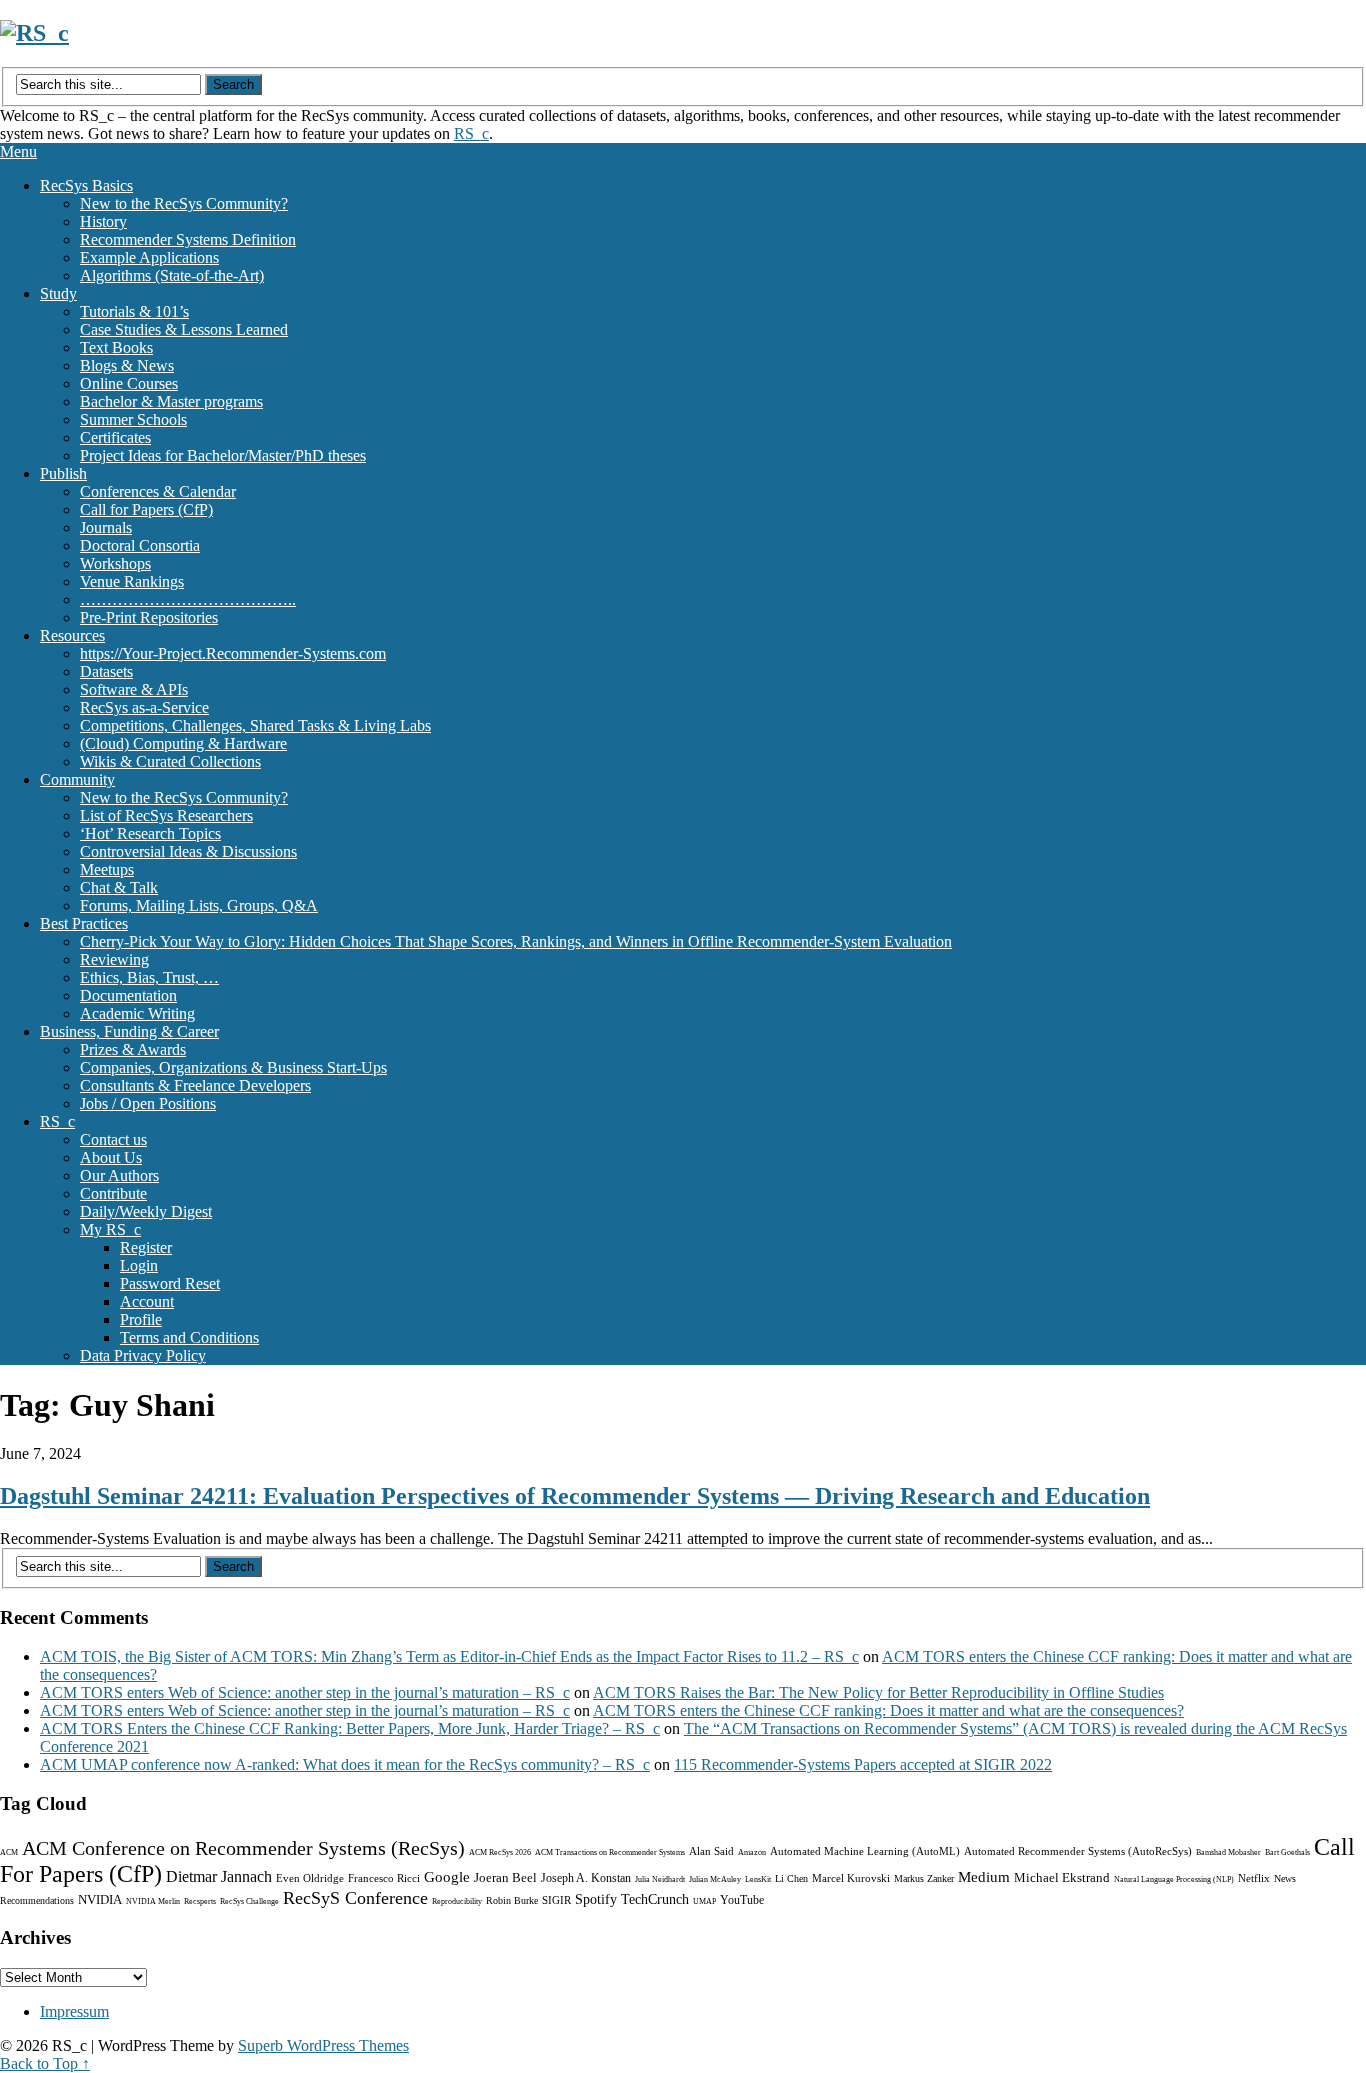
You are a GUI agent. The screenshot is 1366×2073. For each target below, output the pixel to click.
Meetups (107, 869)
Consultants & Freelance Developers (195, 1085)
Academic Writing (137, 1013)
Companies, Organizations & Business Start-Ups (233, 1067)
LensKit (758, 1879)
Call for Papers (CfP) (146, 509)
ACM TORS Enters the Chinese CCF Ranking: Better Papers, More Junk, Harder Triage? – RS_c (350, 1728)
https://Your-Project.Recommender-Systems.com (233, 653)
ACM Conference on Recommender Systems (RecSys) (243, 1848)
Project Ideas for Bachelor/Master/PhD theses (223, 455)
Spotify (596, 1899)
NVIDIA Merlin (153, 1901)
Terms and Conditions (189, 1337)
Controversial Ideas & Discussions (188, 851)
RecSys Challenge (249, 1901)
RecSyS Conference (355, 1898)
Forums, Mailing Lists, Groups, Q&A (199, 905)
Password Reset (170, 1283)
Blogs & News (127, 365)
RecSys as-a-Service (144, 707)
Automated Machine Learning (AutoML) (865, 1851)
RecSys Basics (86, 185)
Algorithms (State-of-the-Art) (172, 275)
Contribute (113, 1193)
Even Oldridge (310, 1878)
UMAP (704, 1901)
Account (147, 1301)
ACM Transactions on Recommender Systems (610, 1852)
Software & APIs (134, 689)
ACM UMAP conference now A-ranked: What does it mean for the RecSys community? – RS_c (345, 1764)
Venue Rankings (132, 581)
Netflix (1254, 1878)
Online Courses (129, 383)
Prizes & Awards (133, 1049)
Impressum (74, 2011)
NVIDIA (100, 1899)
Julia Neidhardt (660, 1879)
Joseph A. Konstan (586, 1878)
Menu (18, 151)
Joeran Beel (505, 1877)
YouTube (742, 1900)
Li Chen (791, 1878)
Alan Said (711, 1851)
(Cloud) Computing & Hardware (183, 743)
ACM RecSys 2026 (500, 1852)
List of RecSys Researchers (166, 815)
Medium (984, 1877)
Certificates (115, 437)
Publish (63, 473)
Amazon (752, 1852)
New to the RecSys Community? (184, 203)
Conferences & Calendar (158, 491)
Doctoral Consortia (140, 545)
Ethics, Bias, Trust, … (149, 977)
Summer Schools (133, 419)
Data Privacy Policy (143, 1355)
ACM (9, 1852)
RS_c (471, 133)
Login (139, 1265)
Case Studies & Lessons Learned (184, 329)
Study (58, 293)
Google (447, 1877)
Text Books (116, 347)
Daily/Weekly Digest (146, 1211)
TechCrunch (655, 1899)
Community (77, 779)
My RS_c (110, 1229)
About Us (111, 1157)
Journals (106, 527)
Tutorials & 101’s (134, 311)
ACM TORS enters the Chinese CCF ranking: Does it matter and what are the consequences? (888, 1710)
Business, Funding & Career (129, 1031)
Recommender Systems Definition (188, 239)
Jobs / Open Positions (148, 1103)
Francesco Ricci (384, 1878)
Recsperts (200, 1901)
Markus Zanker (924, 1878)
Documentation (128, 995)
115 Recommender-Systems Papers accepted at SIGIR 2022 (863, 1764)
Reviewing (114, 959)
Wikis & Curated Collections (170, 761)
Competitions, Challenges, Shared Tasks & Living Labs (255, 725)
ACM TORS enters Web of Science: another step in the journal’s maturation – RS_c (305, 1692)
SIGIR (556, 1900)
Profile (141, 1319)
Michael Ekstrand (1062, 1877)
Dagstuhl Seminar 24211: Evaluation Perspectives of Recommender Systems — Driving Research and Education (575, 1496)
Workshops (115, 563)
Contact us (113, 1139)
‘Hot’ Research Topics (150, 833)
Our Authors (119, 1175)
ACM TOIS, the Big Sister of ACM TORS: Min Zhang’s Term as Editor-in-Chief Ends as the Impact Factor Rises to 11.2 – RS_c (449, 1656)
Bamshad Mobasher (1228, 1852)
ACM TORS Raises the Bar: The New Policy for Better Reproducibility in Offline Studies (878, 1692)
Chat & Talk (119, 887)
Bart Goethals (1287, 1852)
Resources (72, 635)
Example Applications (149, 257)
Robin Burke (512, 1900)
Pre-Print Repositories (149, 617)
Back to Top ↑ (45, 2063)
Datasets (106, 671)
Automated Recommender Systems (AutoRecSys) (1078, 1851)
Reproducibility (457, 1901)
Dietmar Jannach (219, 1876)
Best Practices (84, 923)
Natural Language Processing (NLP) (1174, 1879)
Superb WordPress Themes (323, 2045)
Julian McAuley (715, 1879)
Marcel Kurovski (851, 1878)
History (103, 221)
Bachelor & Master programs (171, 401)
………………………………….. (188, 599)
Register (146, 1247)
